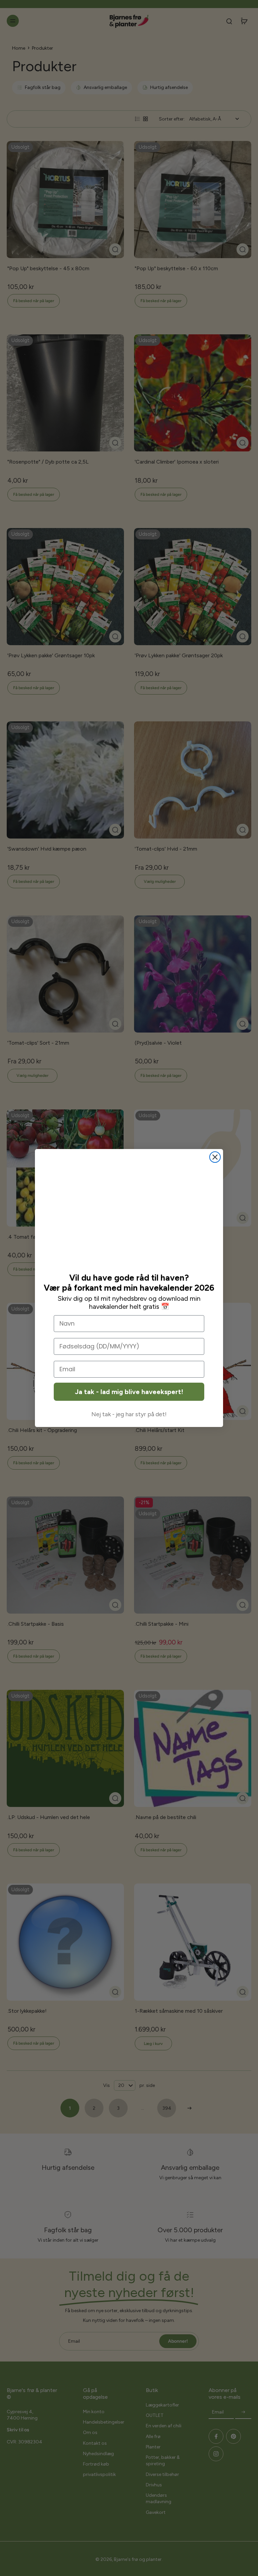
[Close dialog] (215, 1157)
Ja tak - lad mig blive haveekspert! (129, 1392)
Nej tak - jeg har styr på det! (129, 1414)
